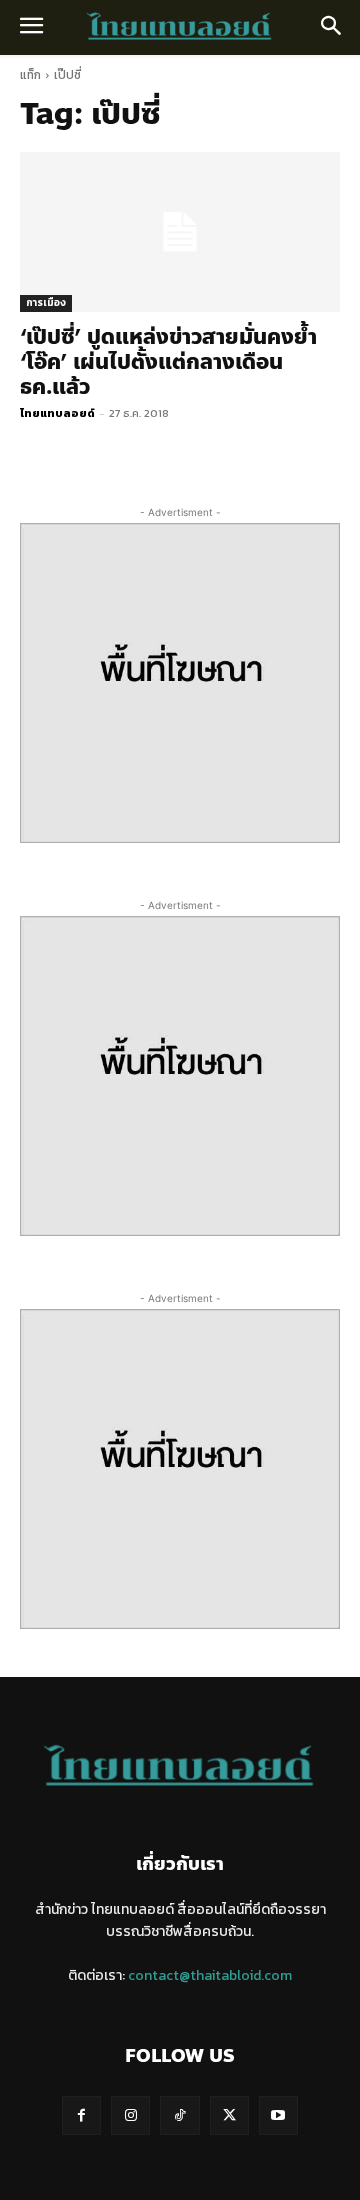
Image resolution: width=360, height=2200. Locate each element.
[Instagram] (130, 2115)
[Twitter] (229, 2115)
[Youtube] (278, 2115)
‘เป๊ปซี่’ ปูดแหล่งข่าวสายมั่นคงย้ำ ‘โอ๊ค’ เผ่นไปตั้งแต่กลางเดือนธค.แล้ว (168, 362)
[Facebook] (81, 2115)
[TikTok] (179, 2115)
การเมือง (46, 302)
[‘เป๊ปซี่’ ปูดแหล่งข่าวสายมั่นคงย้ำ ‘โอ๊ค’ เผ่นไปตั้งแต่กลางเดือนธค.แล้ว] (180, 232)
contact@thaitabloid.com (210, 1975)
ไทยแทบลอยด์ (57, 413)
